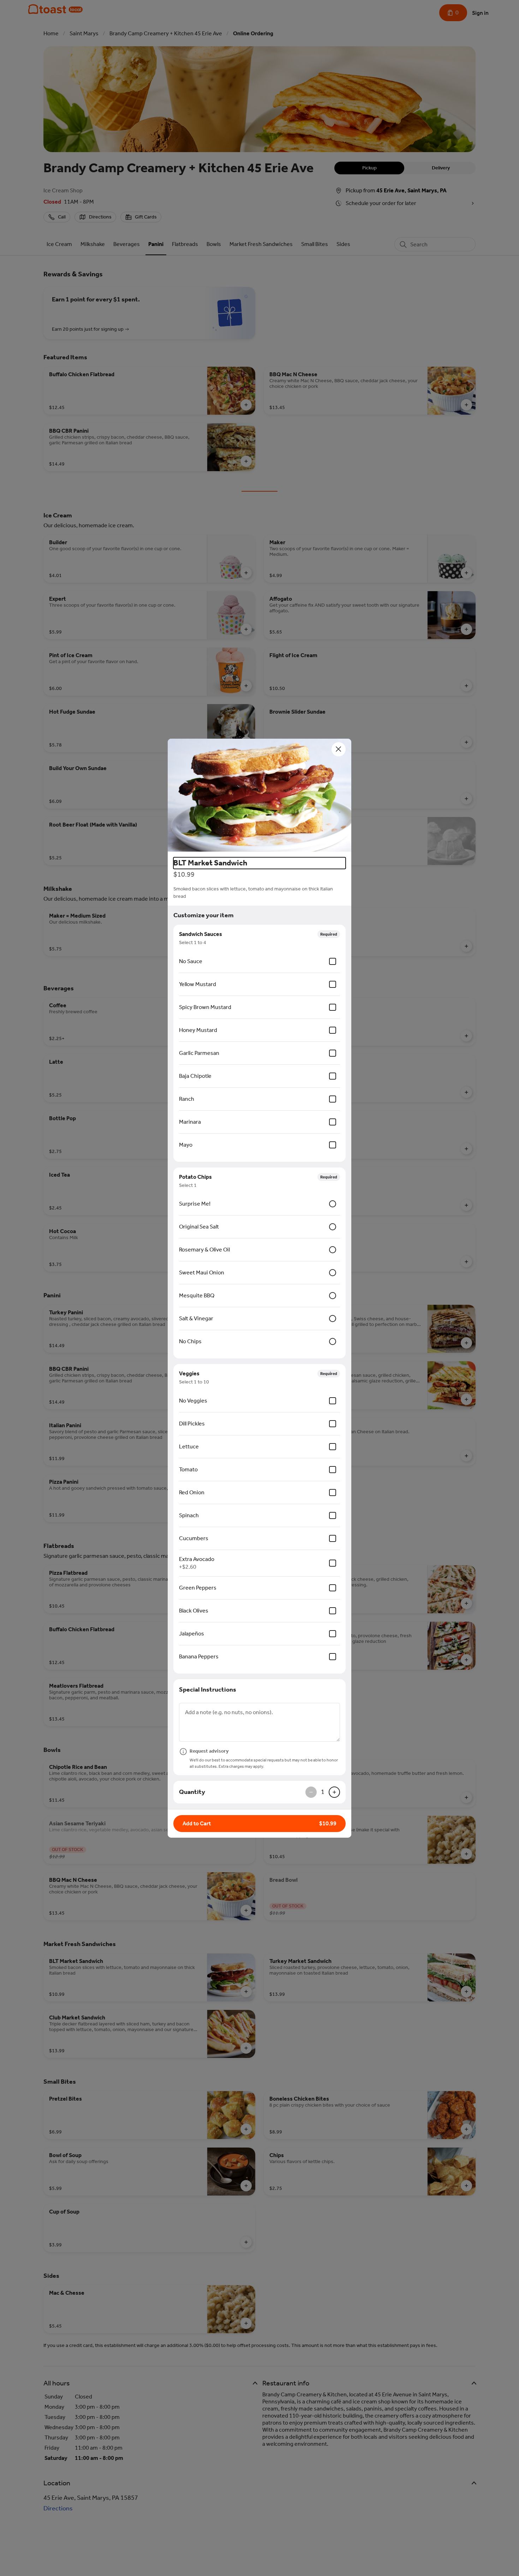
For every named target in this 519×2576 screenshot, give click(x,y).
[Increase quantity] (334, 1792)
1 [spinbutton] (323, 1792)
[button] (259, 795)
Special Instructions (208, 1689)
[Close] (339, 749)
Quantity (192, 1792)
